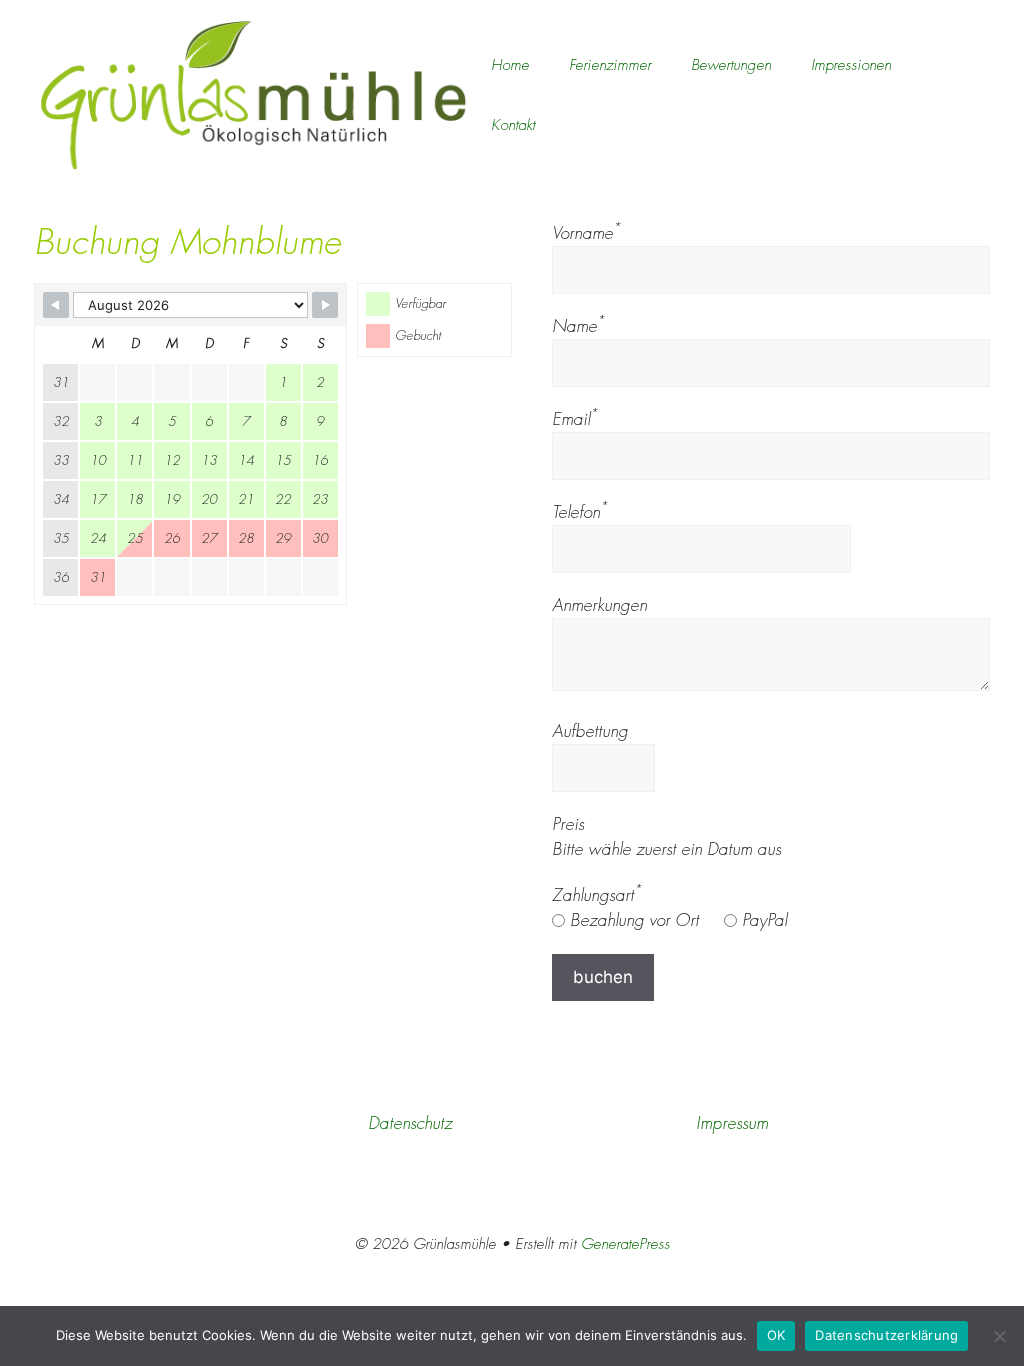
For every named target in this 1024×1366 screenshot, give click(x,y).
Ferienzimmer (610, 65)
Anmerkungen (599, 605)
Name (578, 326)
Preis (568, 824)
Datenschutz (410, 1123)
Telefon (580, 512)
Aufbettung (590, 731)
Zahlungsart (597, 895)
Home (510, 65)
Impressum (732, 1123)
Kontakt (513, 125)
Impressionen (851, 65)
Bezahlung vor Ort (632, 920)
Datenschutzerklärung (886, 1335)
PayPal (762, 920)
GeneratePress (625, 1244)
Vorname (586, 233)
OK (776, 1335)
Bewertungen (731, 65)
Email (575, 419)
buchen (603, 977)
